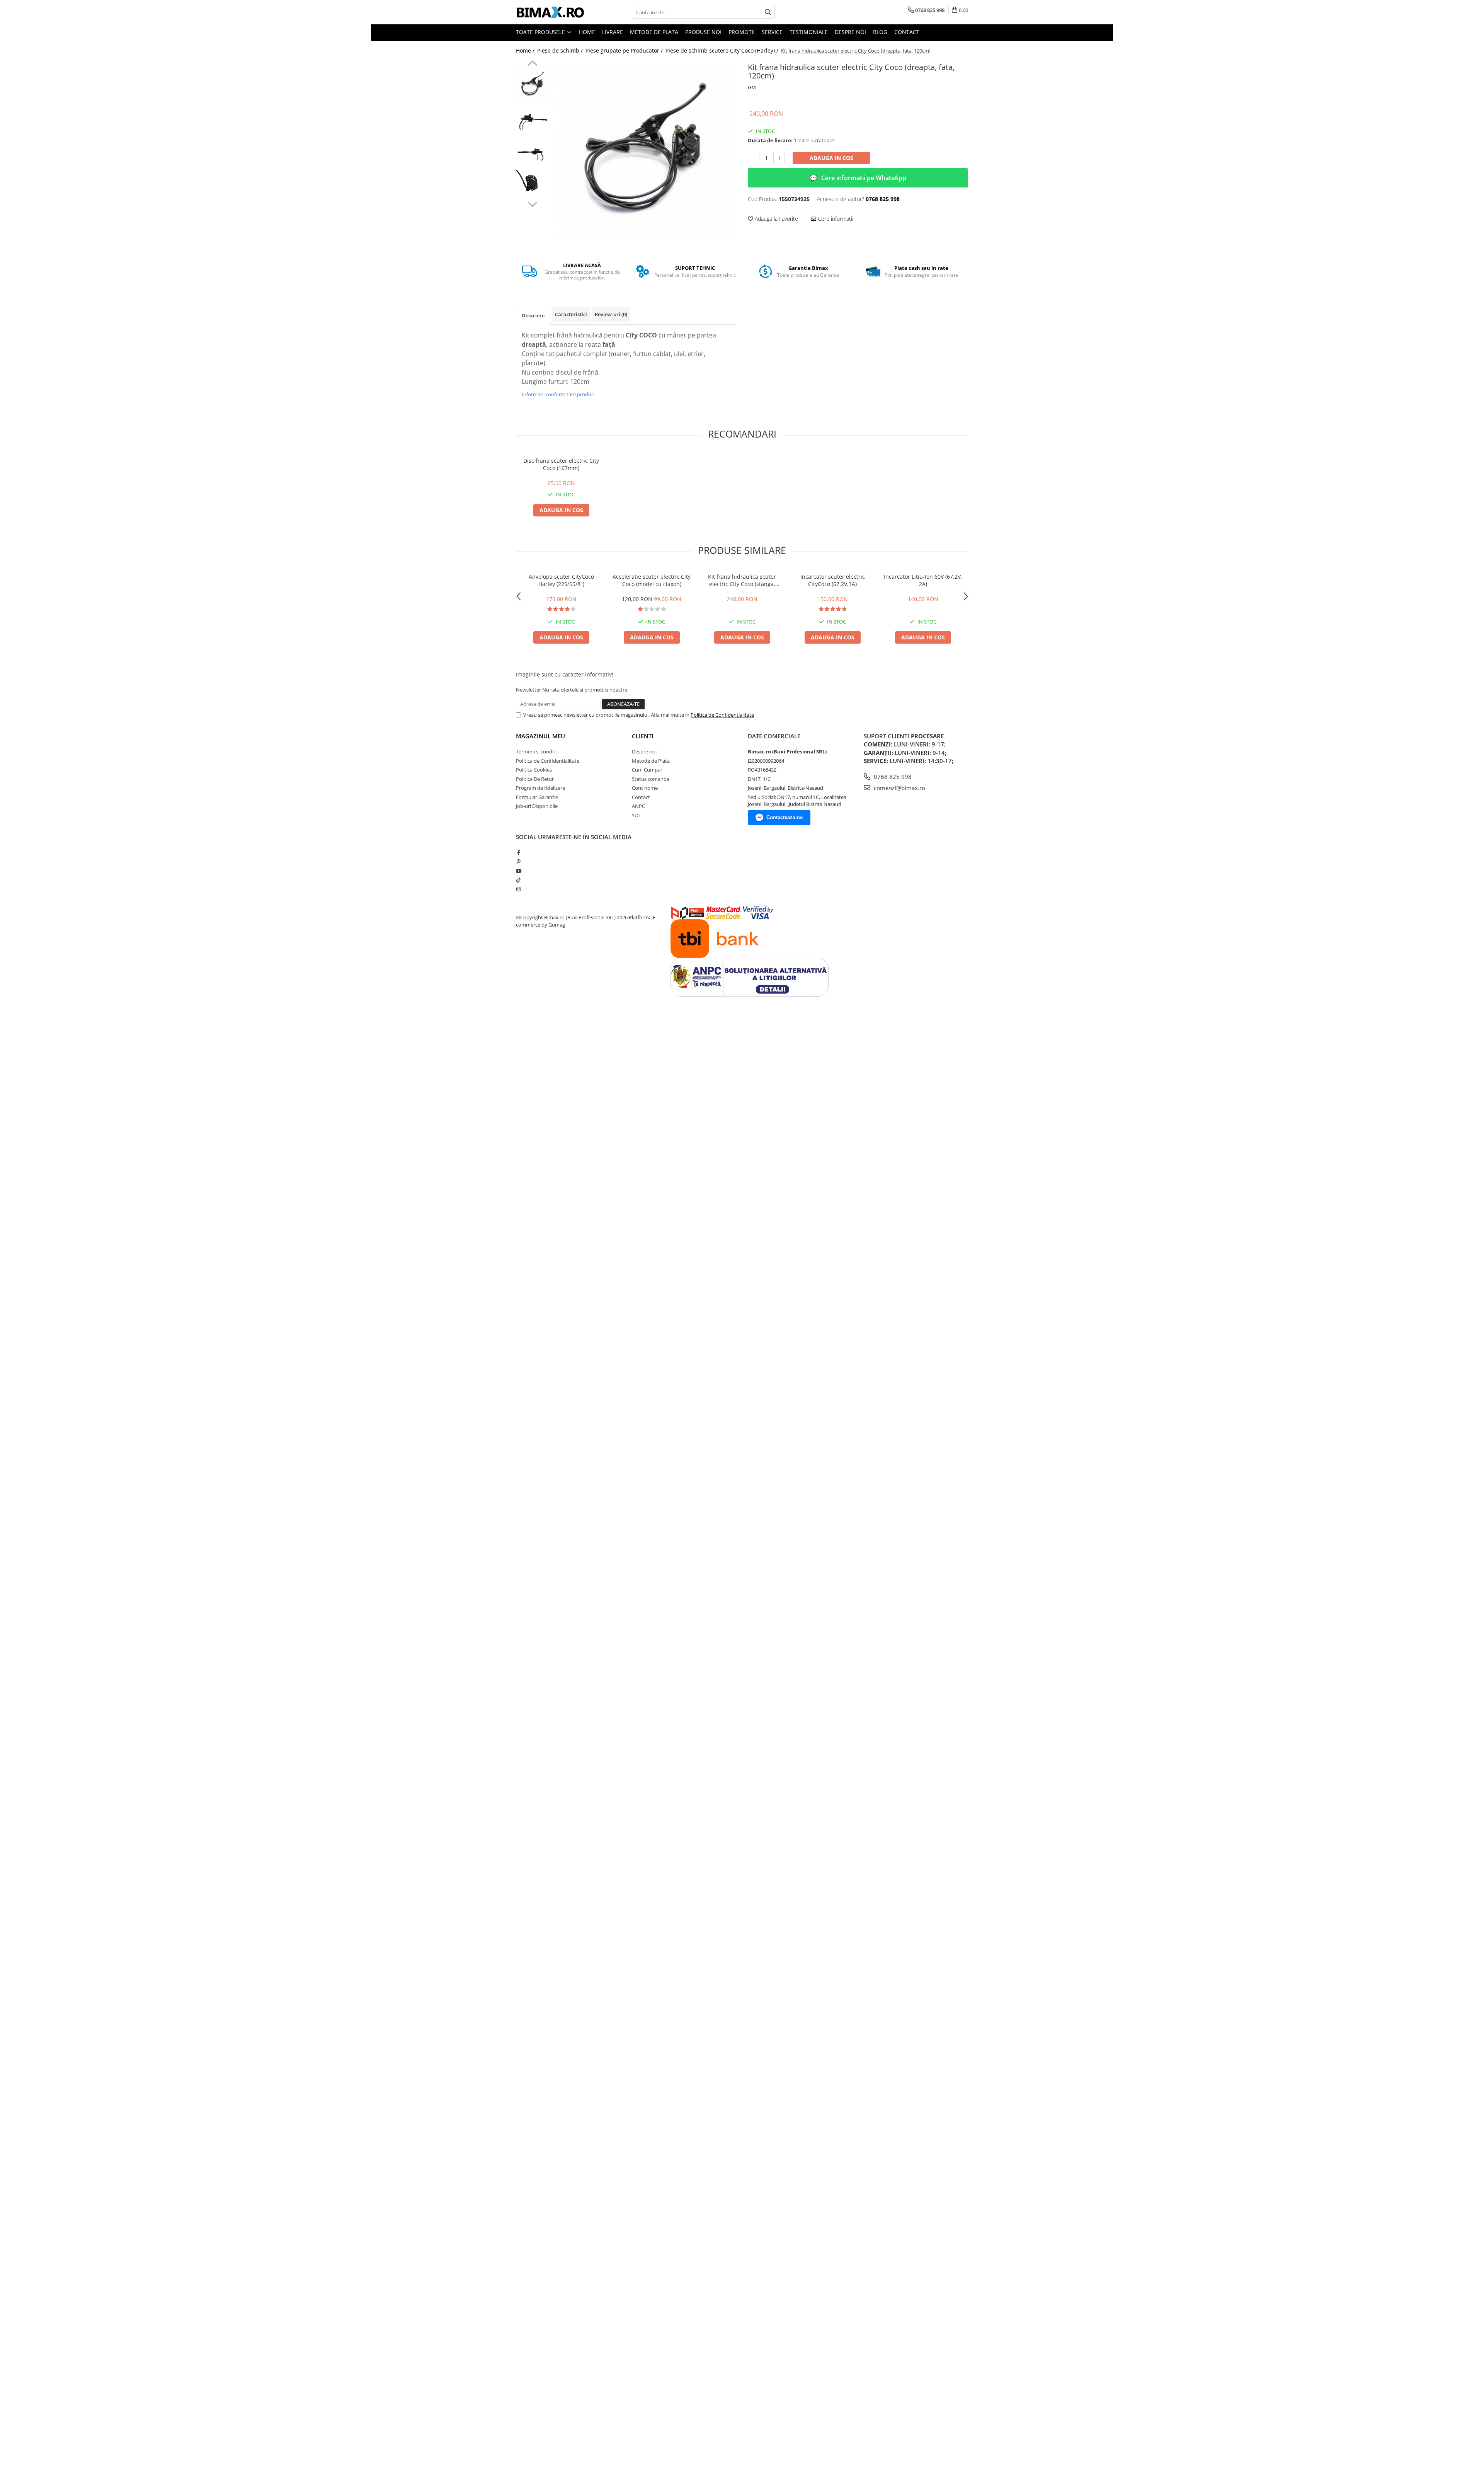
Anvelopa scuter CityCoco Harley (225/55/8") (561, 580)
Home (587, 32)
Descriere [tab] (533, 315)
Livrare (613, 32)
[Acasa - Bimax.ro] (555, 12)
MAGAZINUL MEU (540, 736)
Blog (880, 32)
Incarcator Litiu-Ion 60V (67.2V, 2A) (923, 580)
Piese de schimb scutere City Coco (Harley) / (723, 50)
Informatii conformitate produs (558, 394)
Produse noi (703, 32)
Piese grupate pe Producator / (625, 50)
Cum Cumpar (647, 770)
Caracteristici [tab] (571, 314)
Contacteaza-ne (785, 817)
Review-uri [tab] (611, 314)
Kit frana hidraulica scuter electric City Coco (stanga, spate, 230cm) (742, 580)
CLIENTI (643, 736)
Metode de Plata (654, 32)
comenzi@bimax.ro (899, 788)
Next (532, 203)
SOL (636, 815)
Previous (532, 64)
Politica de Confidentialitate (722, 715)
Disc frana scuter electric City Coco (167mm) (561, 464)
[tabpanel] (644, 152)
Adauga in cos (831, 158)
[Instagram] (518, 889)
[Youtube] (518, 871)
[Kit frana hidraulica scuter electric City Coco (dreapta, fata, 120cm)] (644, 152)
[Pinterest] (518, 862)
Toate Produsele (541, 32)
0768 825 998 (892, 777)
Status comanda (651, 779)
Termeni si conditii (537, 751)
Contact (907, 32)
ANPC (638, 806)
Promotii (742, 32)
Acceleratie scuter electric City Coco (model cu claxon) (652, 580)
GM (752, 87)
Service (772, 32)
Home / (526, 50)
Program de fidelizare (540, 788)
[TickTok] (518, 880)
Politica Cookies (534, 770)
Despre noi (850, 32)
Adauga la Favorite (776, 219)
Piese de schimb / (561, 50)
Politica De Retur (535, 779)
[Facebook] (518, 852)
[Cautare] (768, 12)
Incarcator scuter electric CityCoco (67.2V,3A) (833, 580)
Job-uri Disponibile (537, 806)
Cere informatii (835, 219)
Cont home (645, 788)
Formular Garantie (537, 797)
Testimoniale (809, 32)
